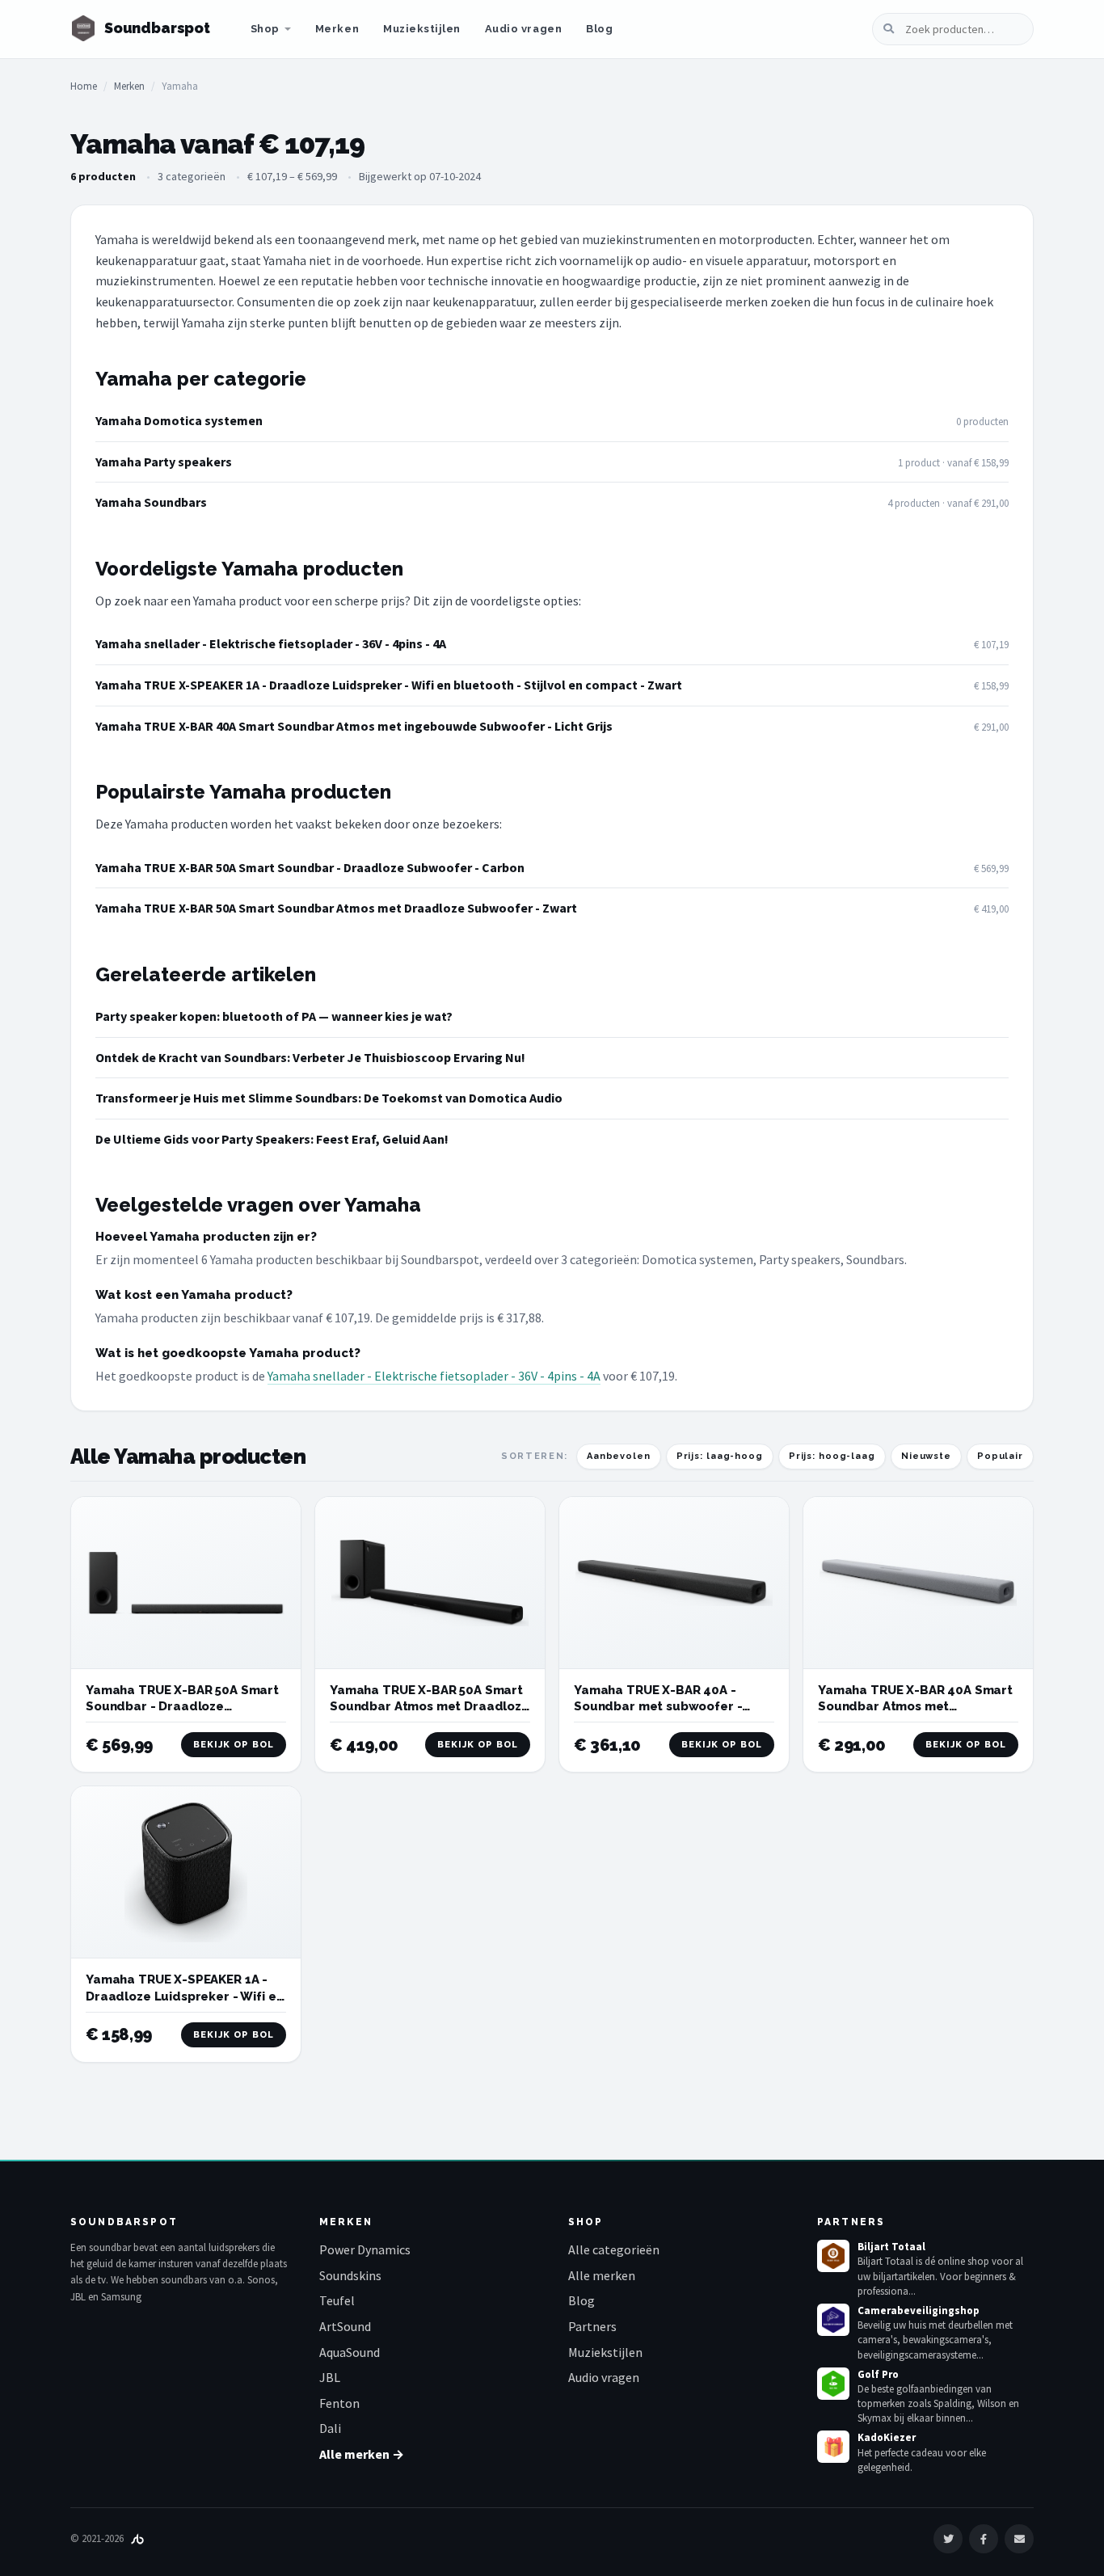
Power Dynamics (365, 2249)
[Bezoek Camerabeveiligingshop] (833, 2320)
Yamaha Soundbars (151, 502)
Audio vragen (523, 29)
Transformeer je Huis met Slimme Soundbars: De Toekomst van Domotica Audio (329, 1098)
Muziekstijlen (422, 29)
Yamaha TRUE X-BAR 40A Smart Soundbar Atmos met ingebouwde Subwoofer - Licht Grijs (354, 726)
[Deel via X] (948, 2539)
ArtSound (345, 2326)
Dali (330, 2428)
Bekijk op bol (234, 1745)
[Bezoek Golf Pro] (833, 2384)
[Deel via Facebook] (984, 2539)
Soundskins (350, 2275)
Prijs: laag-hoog (720, 1456)
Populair (1000, 1456)
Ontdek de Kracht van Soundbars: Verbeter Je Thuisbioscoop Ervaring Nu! (310, 1057)
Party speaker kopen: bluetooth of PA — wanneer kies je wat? (274, 1016)
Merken (337, 29)
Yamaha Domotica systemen (179, 420)
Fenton (339, 2403)
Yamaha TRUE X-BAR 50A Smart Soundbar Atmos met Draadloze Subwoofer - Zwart (336, 908)
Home (84, 86)
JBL (330, 2377)
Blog (599, 29)
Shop (265, 29)
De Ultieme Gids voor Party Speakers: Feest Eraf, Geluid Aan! (272, 1139)
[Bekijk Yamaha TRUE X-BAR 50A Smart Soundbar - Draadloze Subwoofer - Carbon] (186, 1583)
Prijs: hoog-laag (832, 1456)
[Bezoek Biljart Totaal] (833, 2256)
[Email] (1019, 2539)
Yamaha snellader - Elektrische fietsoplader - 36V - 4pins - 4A (271, 643)
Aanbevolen (619, 1456)
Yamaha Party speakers (164, 462)
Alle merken (602, 2275)
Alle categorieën (614, 2249)
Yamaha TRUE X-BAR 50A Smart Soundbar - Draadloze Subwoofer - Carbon (310, 867)
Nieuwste (926, 1456)
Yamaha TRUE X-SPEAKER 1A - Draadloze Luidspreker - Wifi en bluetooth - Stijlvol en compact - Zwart (389, 685)
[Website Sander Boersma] (137, 2538)
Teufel (337, 2300)
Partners (592, 2326)
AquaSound (350, 2352)
